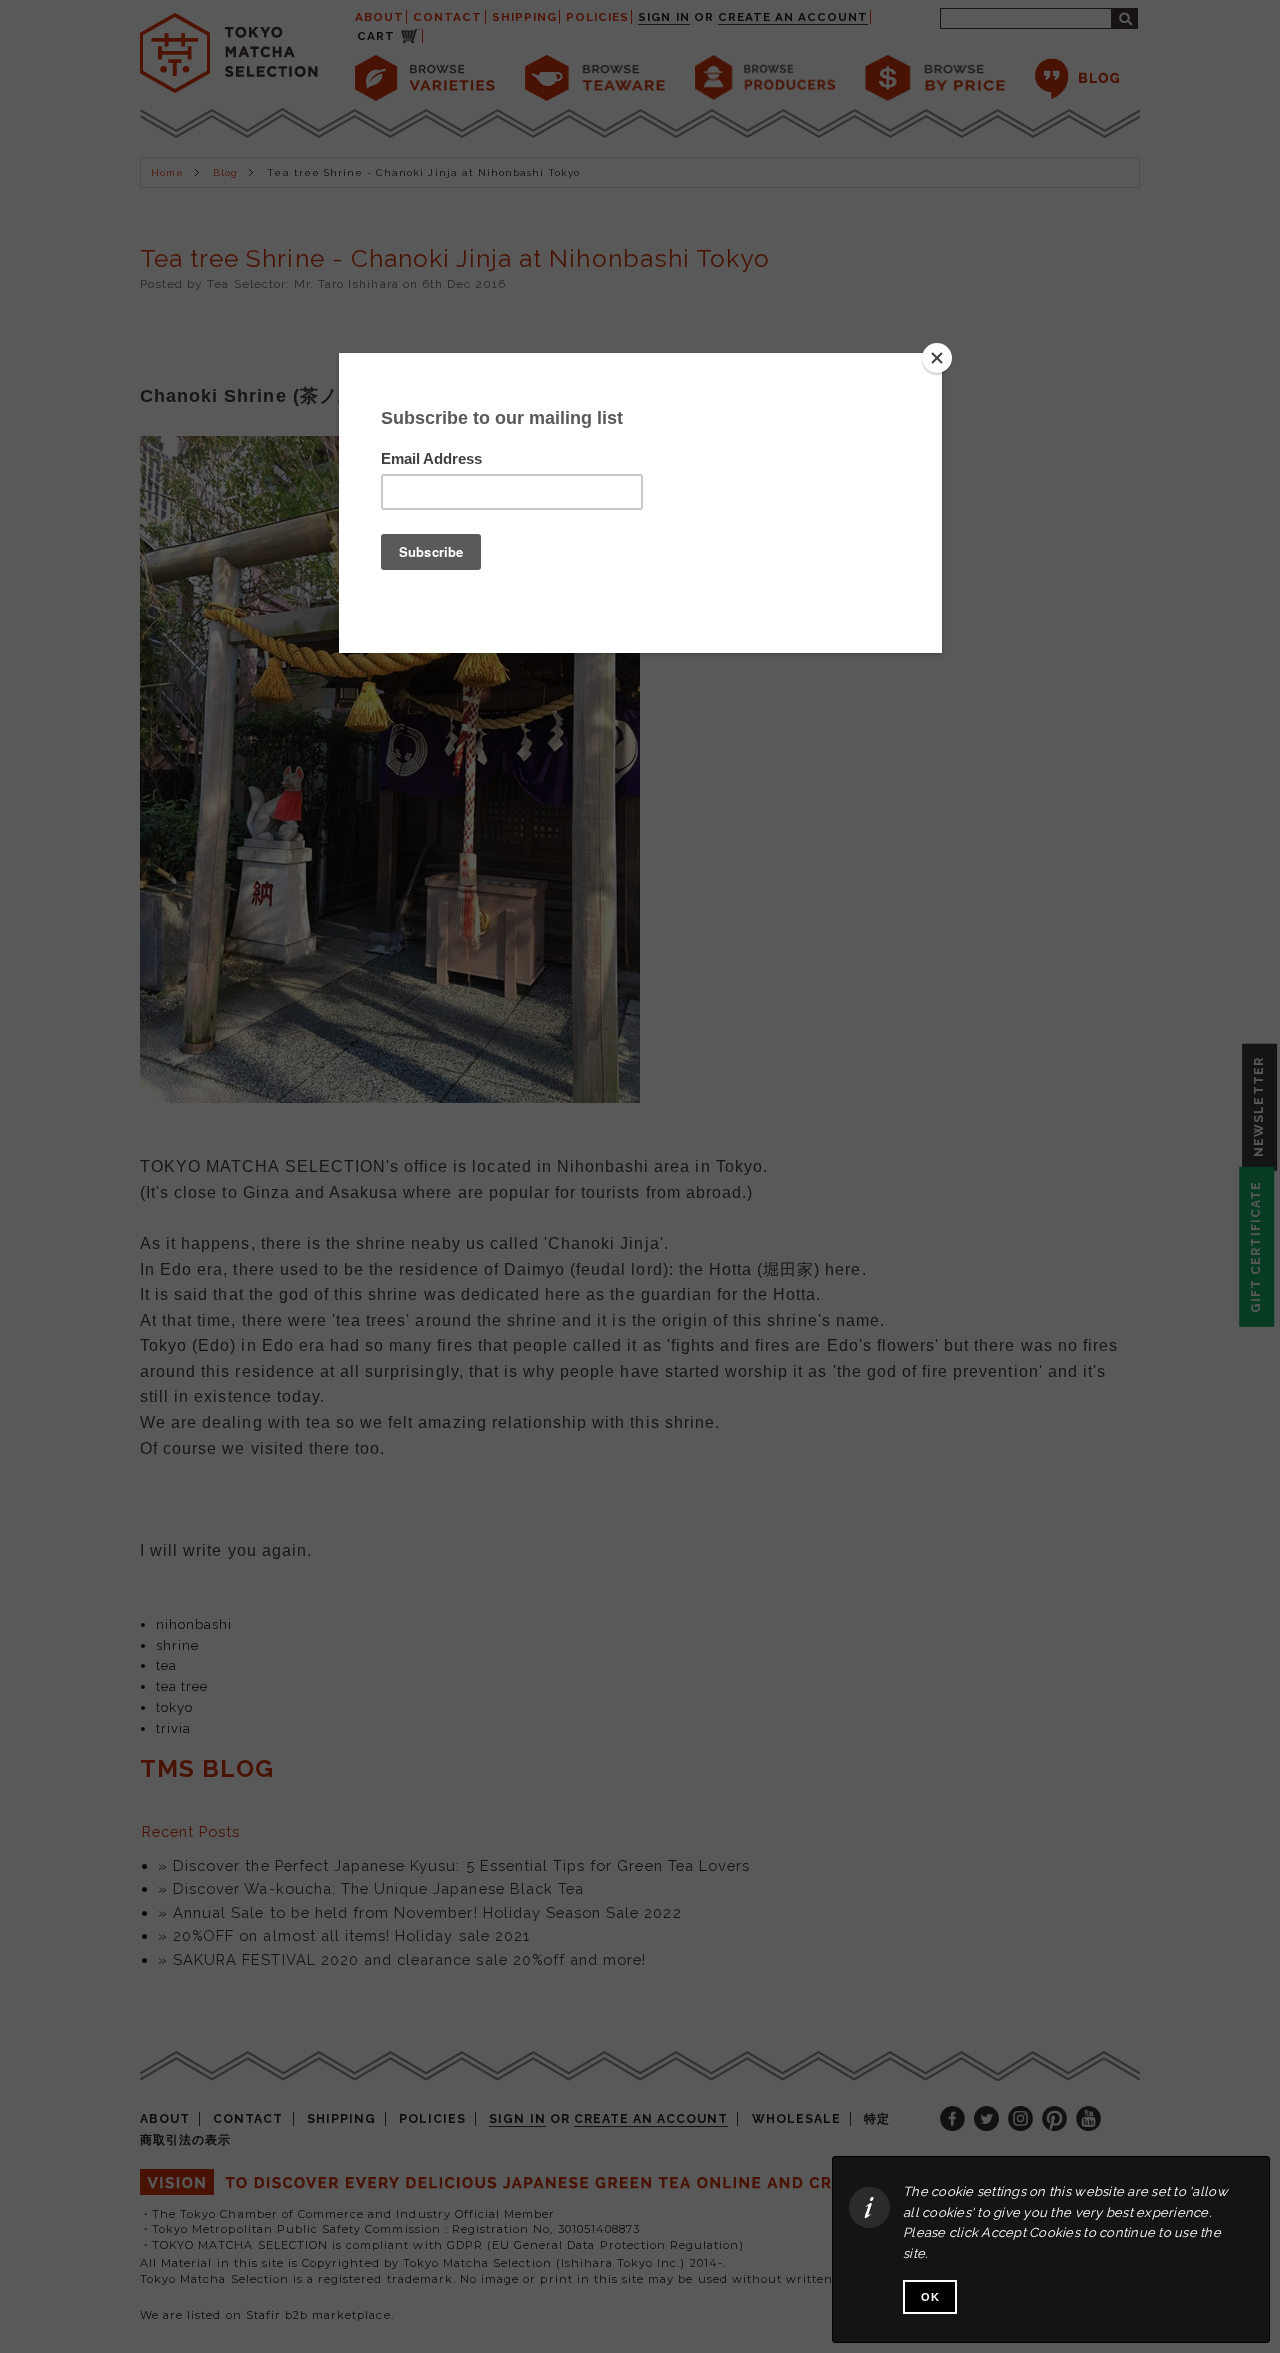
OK (930, 2297)
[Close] (937, 358)
